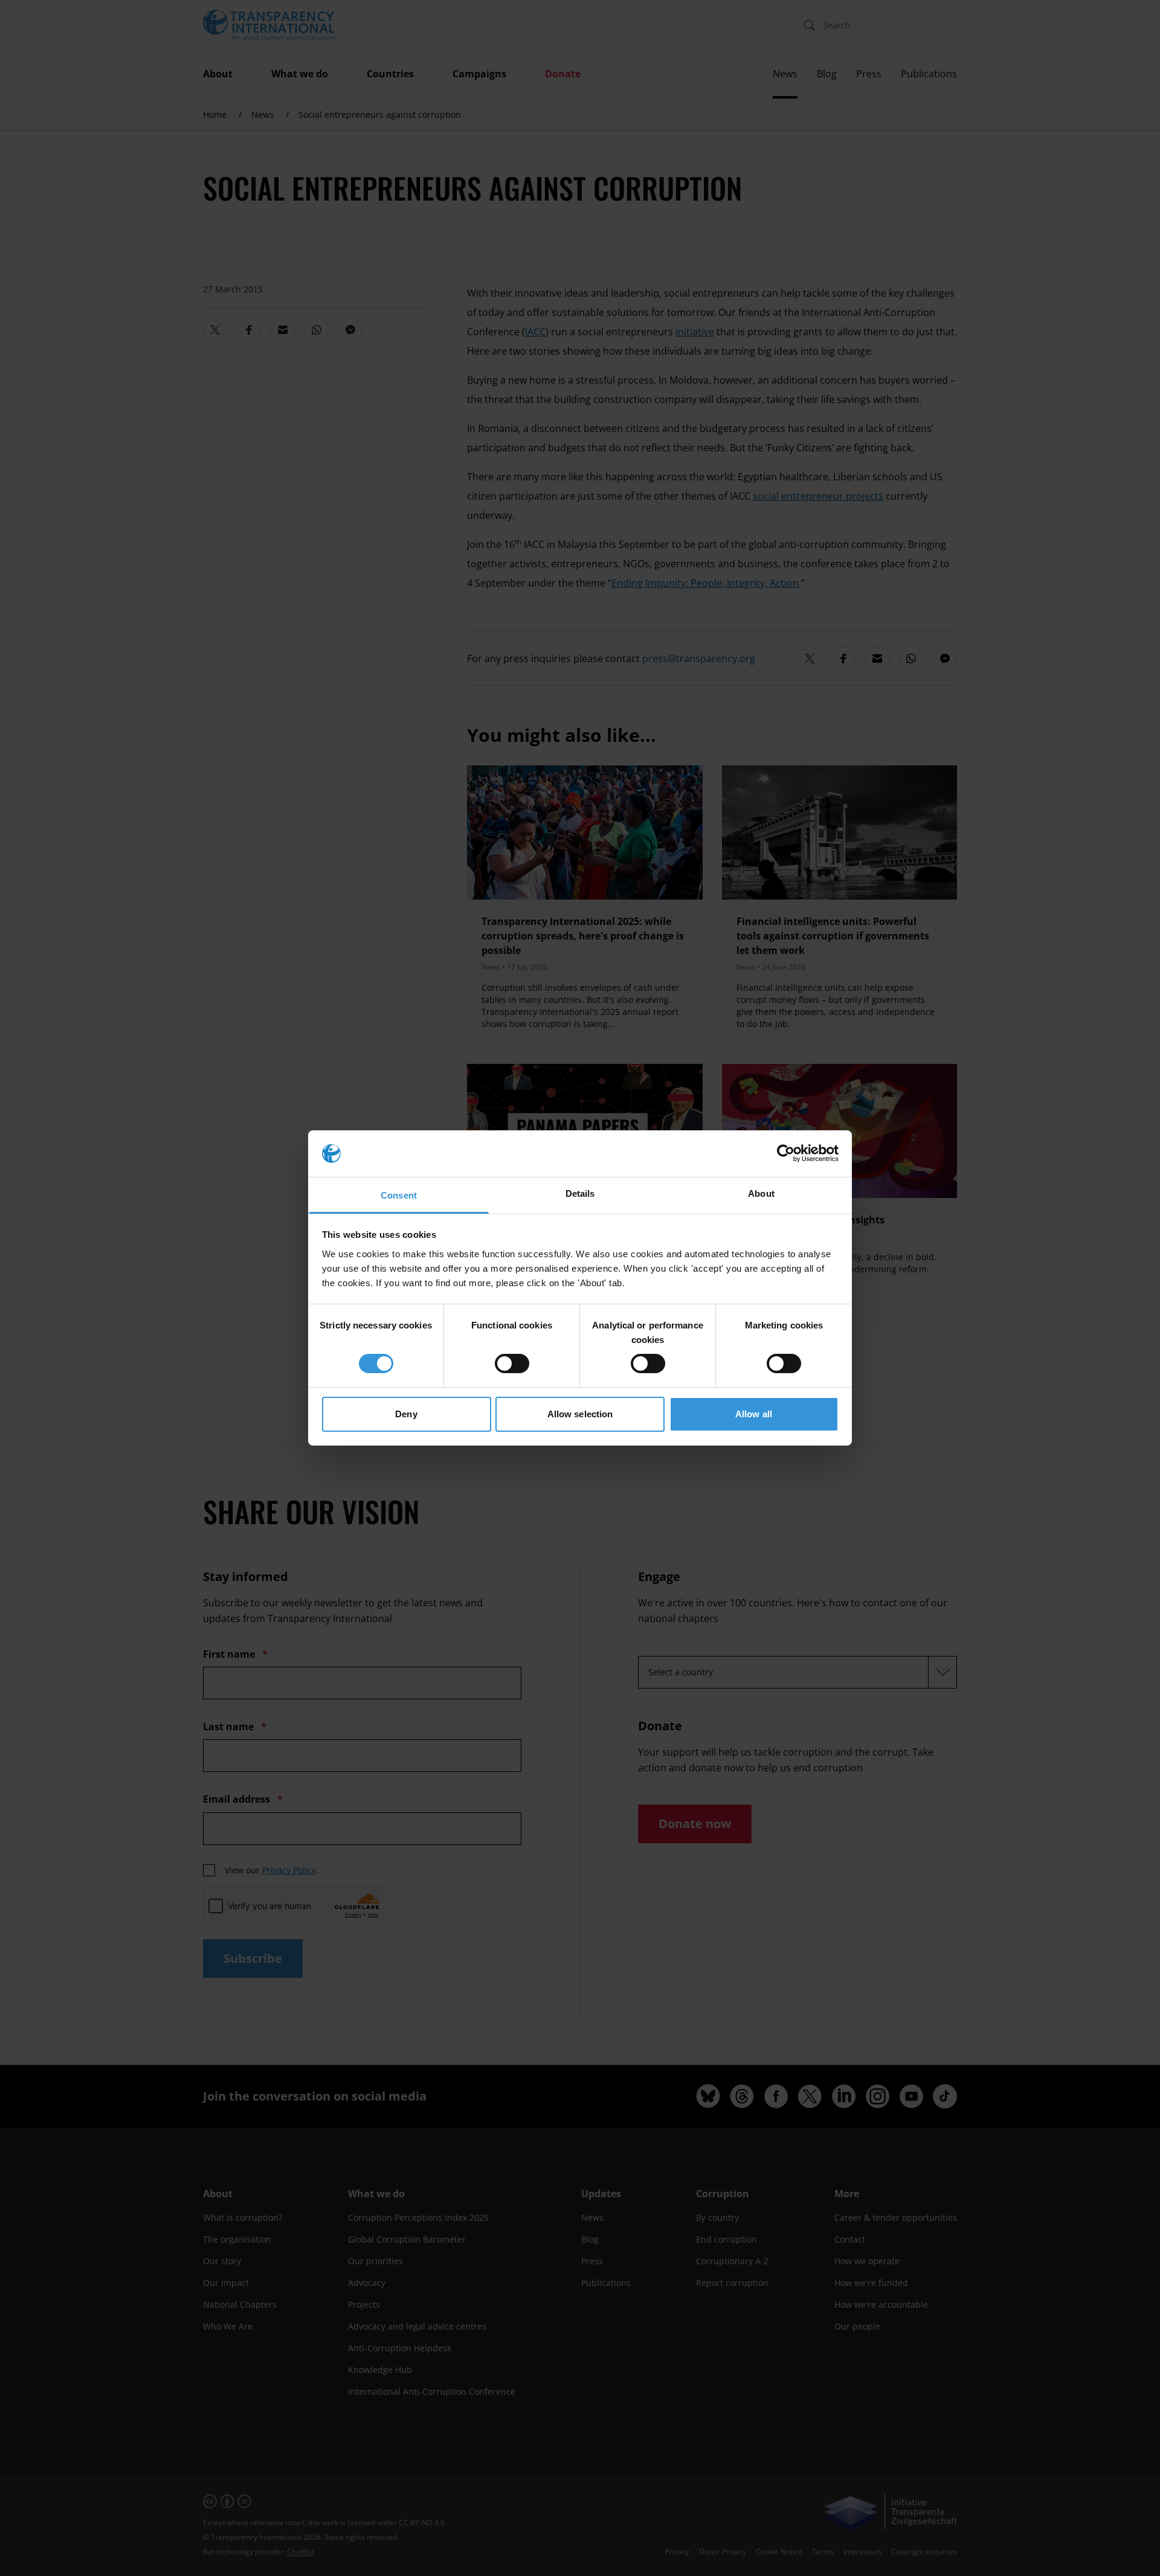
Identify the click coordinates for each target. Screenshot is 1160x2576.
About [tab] (761, 1193)
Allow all (754, 1414)
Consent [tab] (399, 1195)
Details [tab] (580, 1193)
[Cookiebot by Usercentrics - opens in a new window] (786, 1153)
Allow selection (580, 1414)
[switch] (512, 1364)
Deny (406, 1414)
